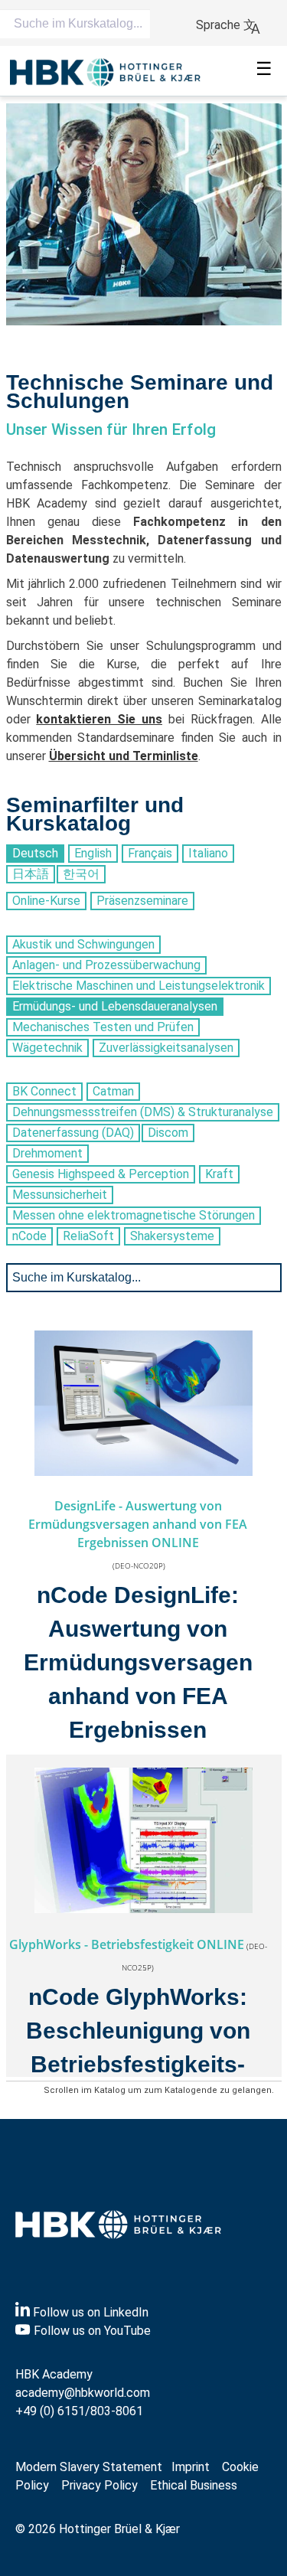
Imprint (191, 2467)
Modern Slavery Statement (89, 2467)
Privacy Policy (99, 2485)
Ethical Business (194, 2485)
